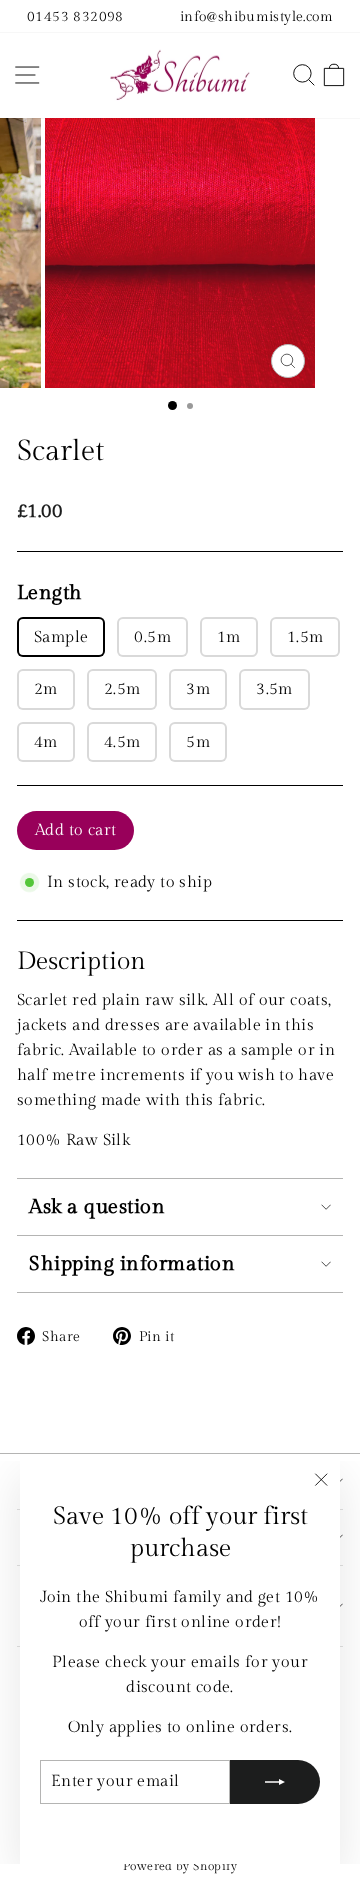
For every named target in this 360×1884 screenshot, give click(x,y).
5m (198, 742)
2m (46, 689)
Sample (61, 637)
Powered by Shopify (180, 1866)
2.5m (122, 689)
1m (229, 637)
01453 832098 (75, 16)
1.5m (305, 637)
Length (49, 593)
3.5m (274, 689)
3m (198, 689)
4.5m (122, 742)
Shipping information (132, 1264)
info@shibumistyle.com (256, 16)
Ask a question (97, 1207)
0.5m (152, 637)
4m (46, 742)
